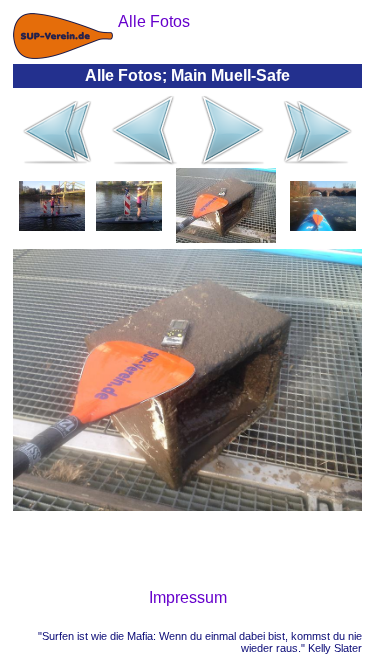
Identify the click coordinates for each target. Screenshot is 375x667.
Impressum (188, 597)
